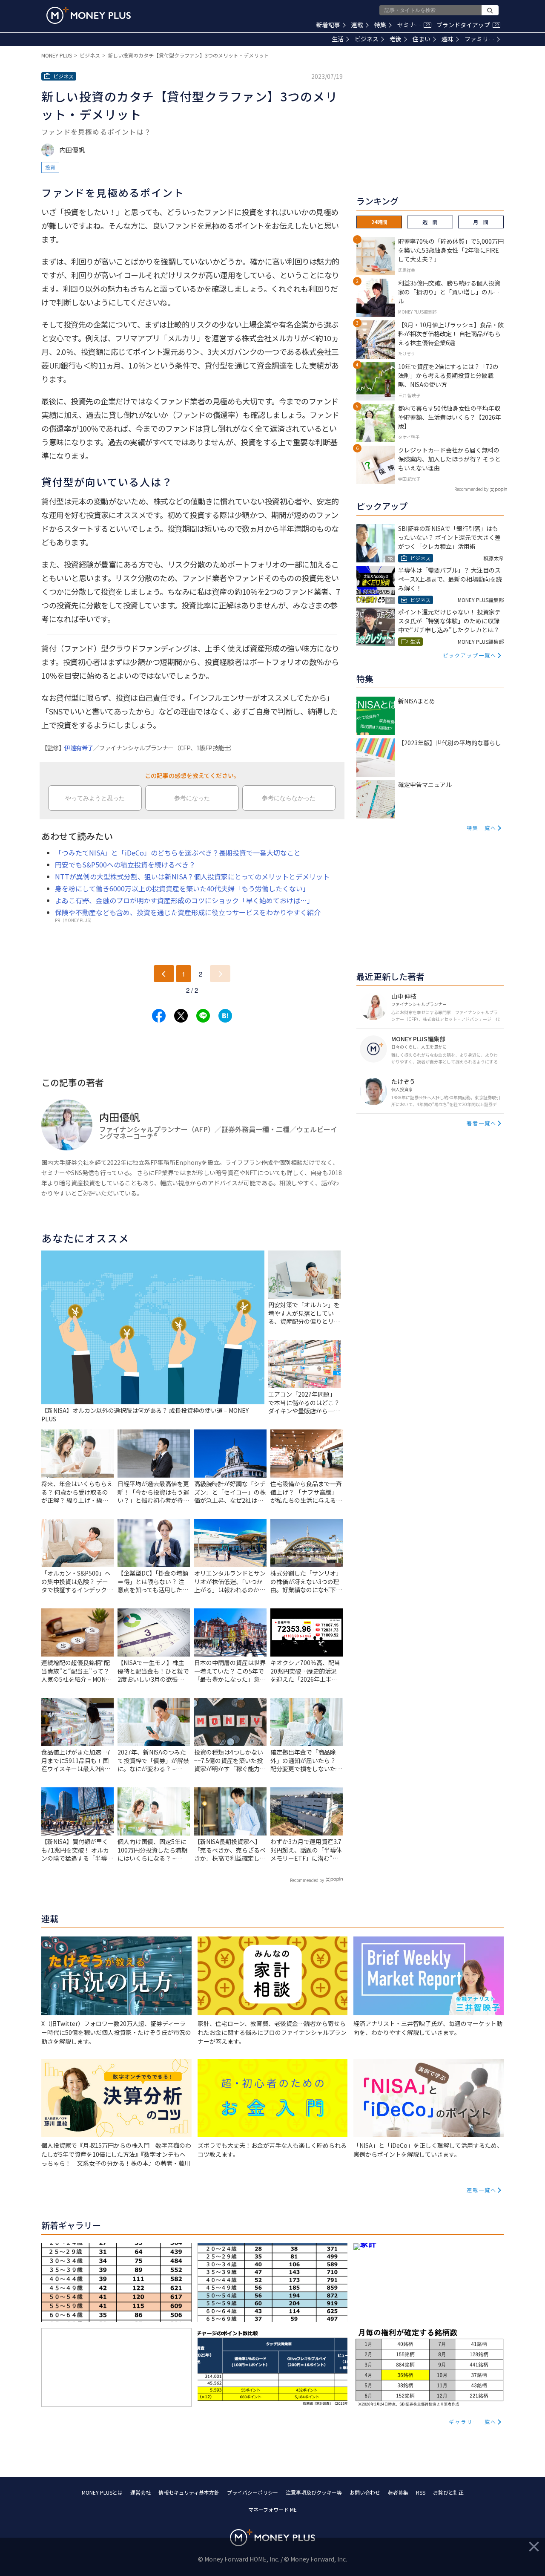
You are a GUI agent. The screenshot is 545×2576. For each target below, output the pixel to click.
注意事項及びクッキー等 (314, 2492)
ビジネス (367, 39)
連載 (357, 25)
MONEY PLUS (57, 55)
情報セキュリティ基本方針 (189, 2492)
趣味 (447, 39)
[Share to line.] (203, 1016)
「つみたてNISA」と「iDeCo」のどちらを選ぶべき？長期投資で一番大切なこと (178, 853)
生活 (338, 39)
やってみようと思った (95, 798)
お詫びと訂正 (448, 2492)
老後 (396, 39)
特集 (380, 25)
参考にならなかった (289, 798)
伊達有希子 (79, 748)
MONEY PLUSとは (102, 2492)
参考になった (192, 798)
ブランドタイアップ (468, 25)
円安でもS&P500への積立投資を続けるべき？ (125, 864)
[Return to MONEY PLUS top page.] (89, 15)
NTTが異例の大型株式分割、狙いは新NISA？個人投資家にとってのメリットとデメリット (192, 876)
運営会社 (141, 2492)
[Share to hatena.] (225, 1016)
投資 (50, 167)
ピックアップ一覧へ (470, 655)
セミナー (413, 25)
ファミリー (479, 39)
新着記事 (328, 25)
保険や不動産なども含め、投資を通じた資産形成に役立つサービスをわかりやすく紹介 (188, 912)
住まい (422, 39)
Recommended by (307, 1880)
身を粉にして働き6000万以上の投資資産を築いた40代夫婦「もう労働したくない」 (182, 888)
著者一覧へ (482, 1123)
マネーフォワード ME (272, 2509)
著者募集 (398, 2492)
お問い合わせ (365, 2492)
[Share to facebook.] (159, 1016)
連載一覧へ (482, 2190)
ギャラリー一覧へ (473, 2422)
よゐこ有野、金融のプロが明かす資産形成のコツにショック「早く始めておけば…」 (184, 900)
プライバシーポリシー (252, 2492)
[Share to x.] (181, 1016)
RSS (421, 2492)
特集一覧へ (482, 828)
